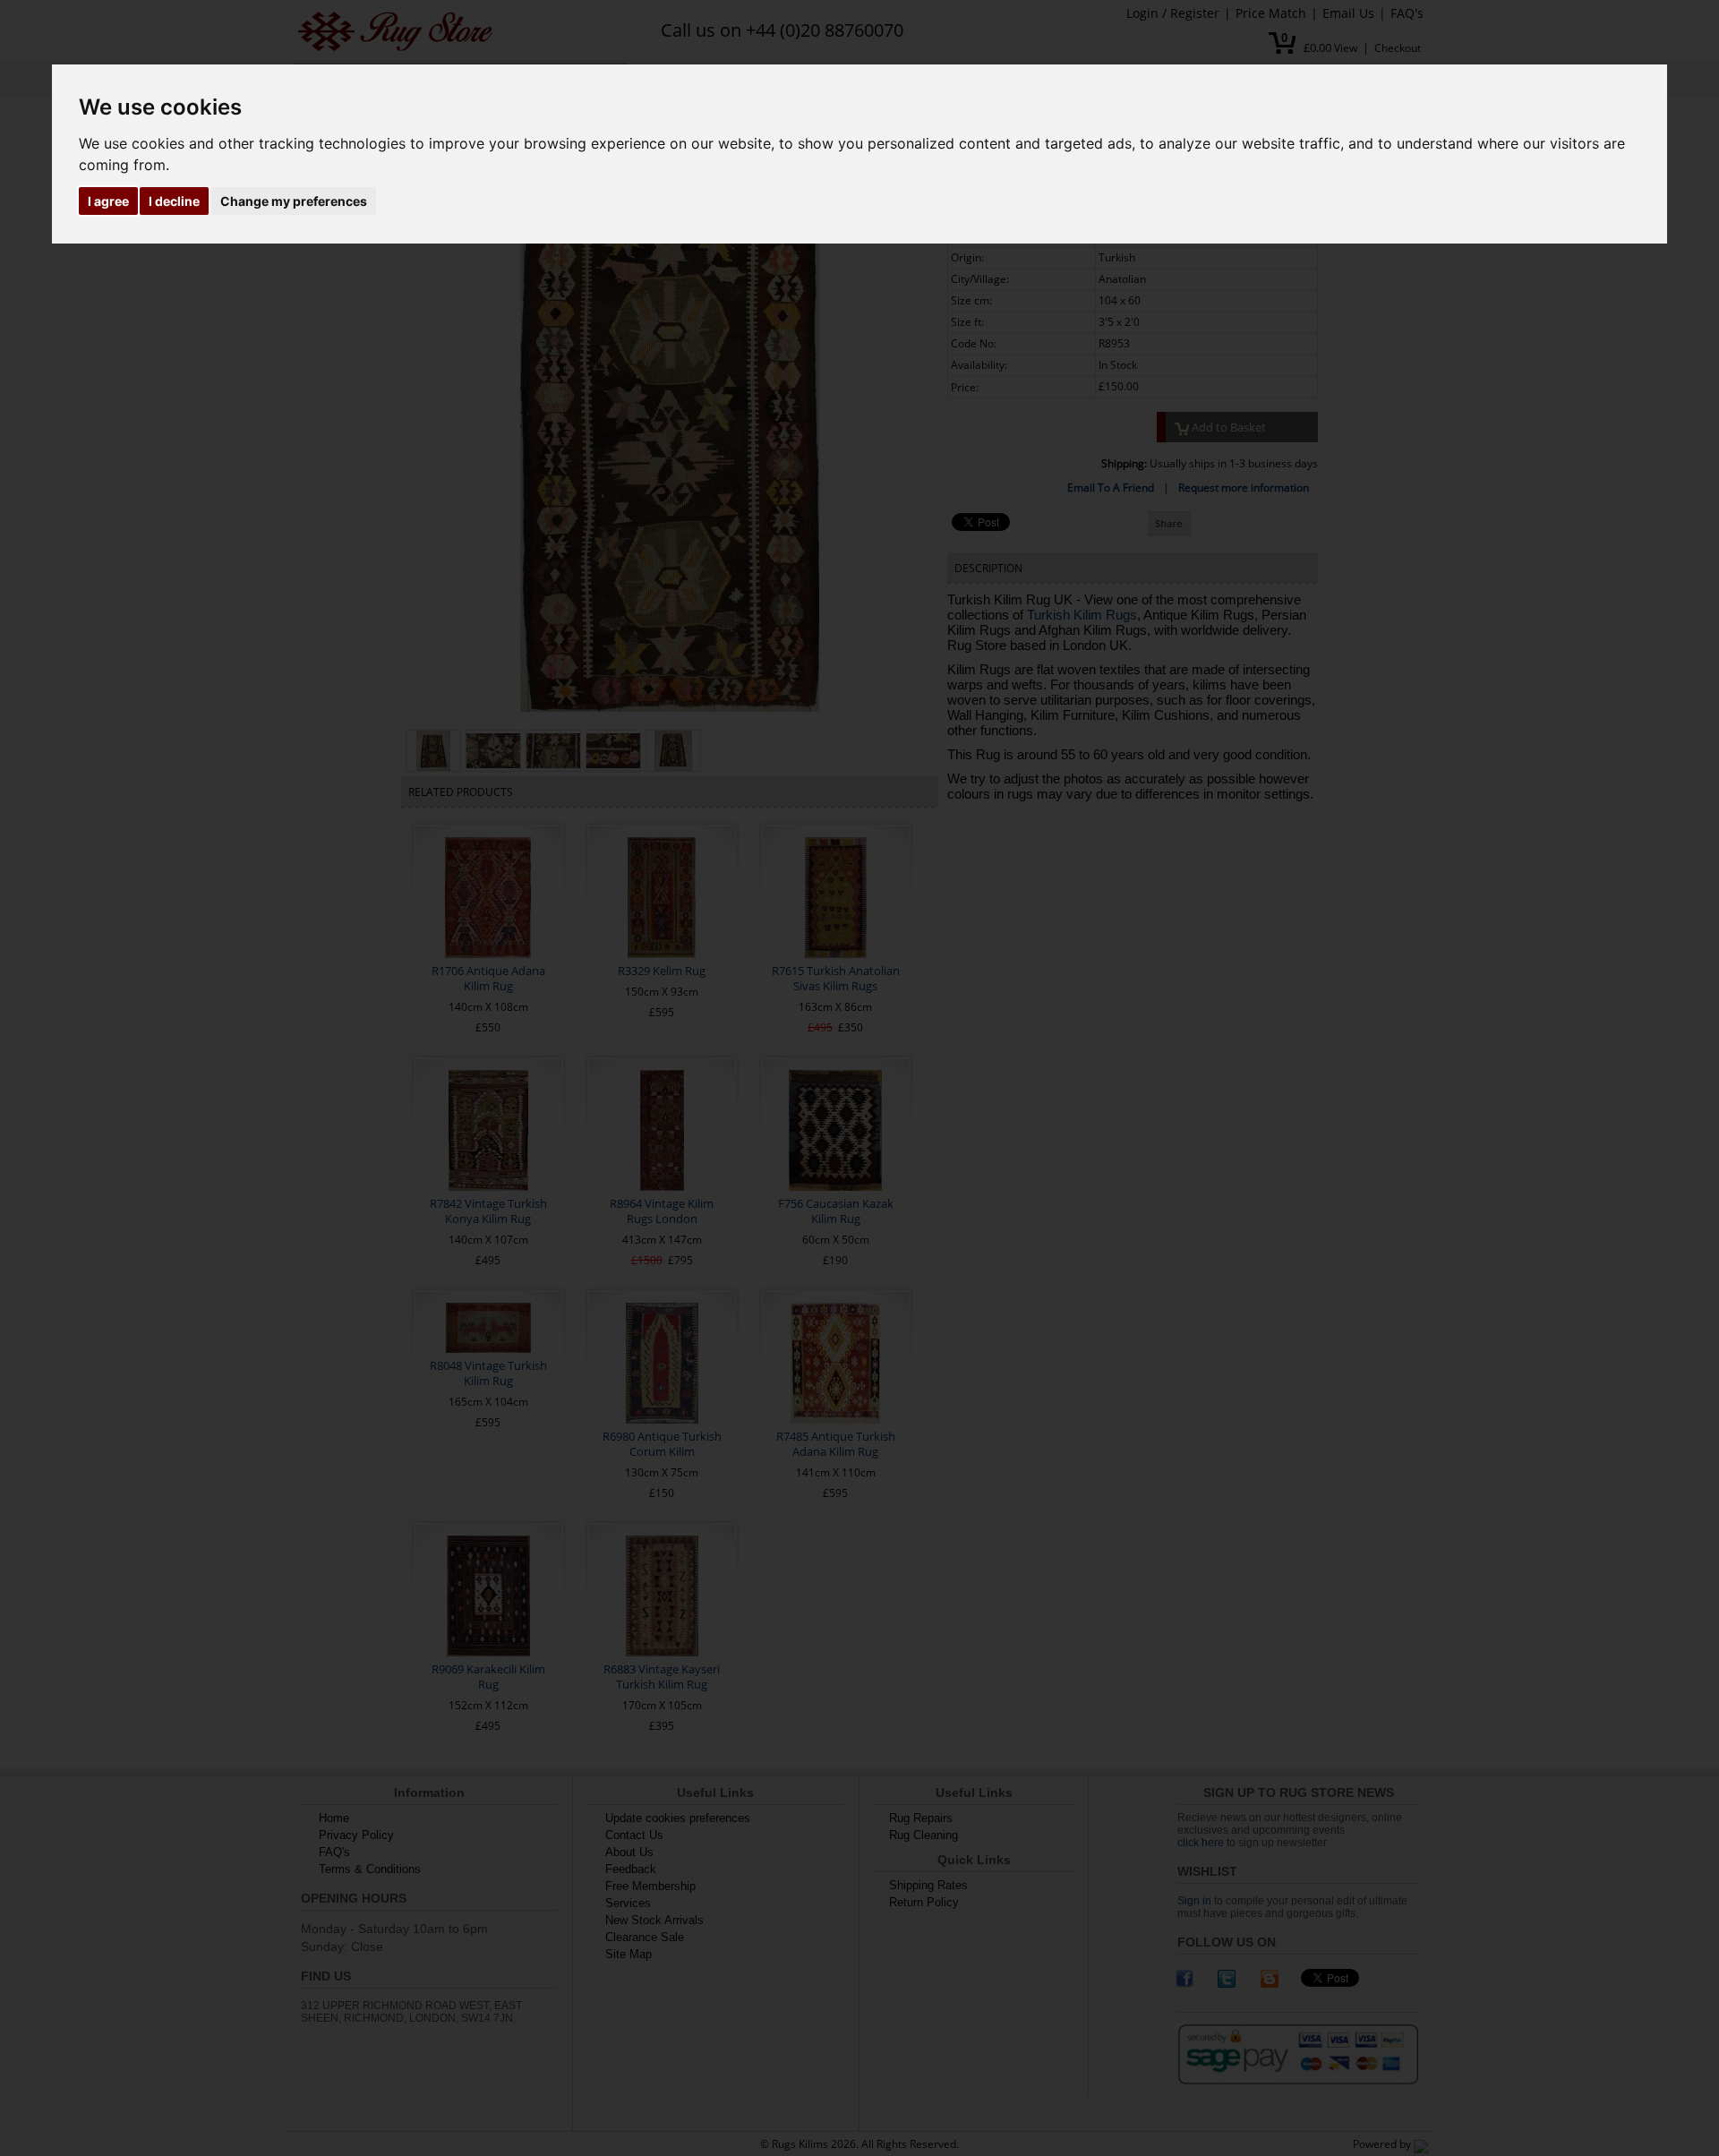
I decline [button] (174, 201)
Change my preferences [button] (294, 201)
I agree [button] (108, 201)
